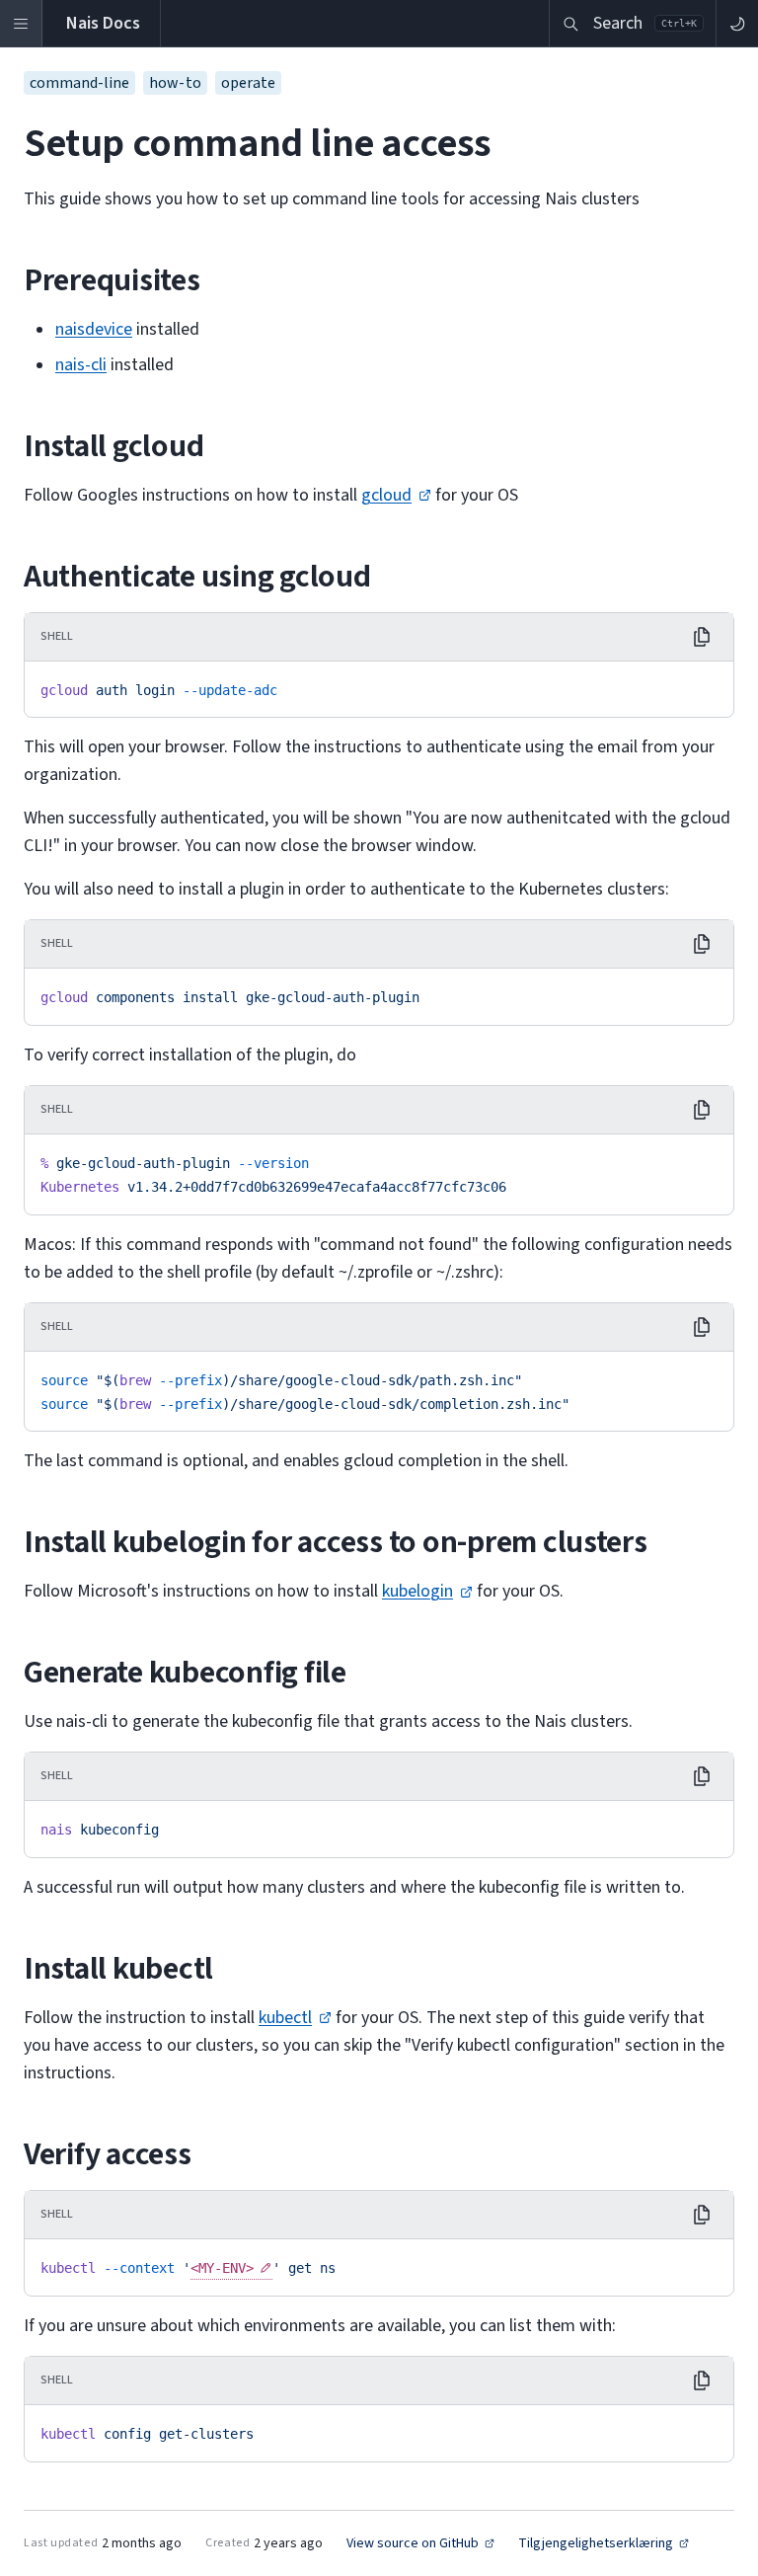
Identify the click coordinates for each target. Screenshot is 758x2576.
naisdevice (94, 329)
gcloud (386, 495)
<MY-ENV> (222, 2268)
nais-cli (81, 365)
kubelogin (417, 1591)
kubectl (285, 2018)
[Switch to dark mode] (737, 23)
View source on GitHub (413, 2544)
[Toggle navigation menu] (21, 23)
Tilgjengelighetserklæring (596, 2544)
